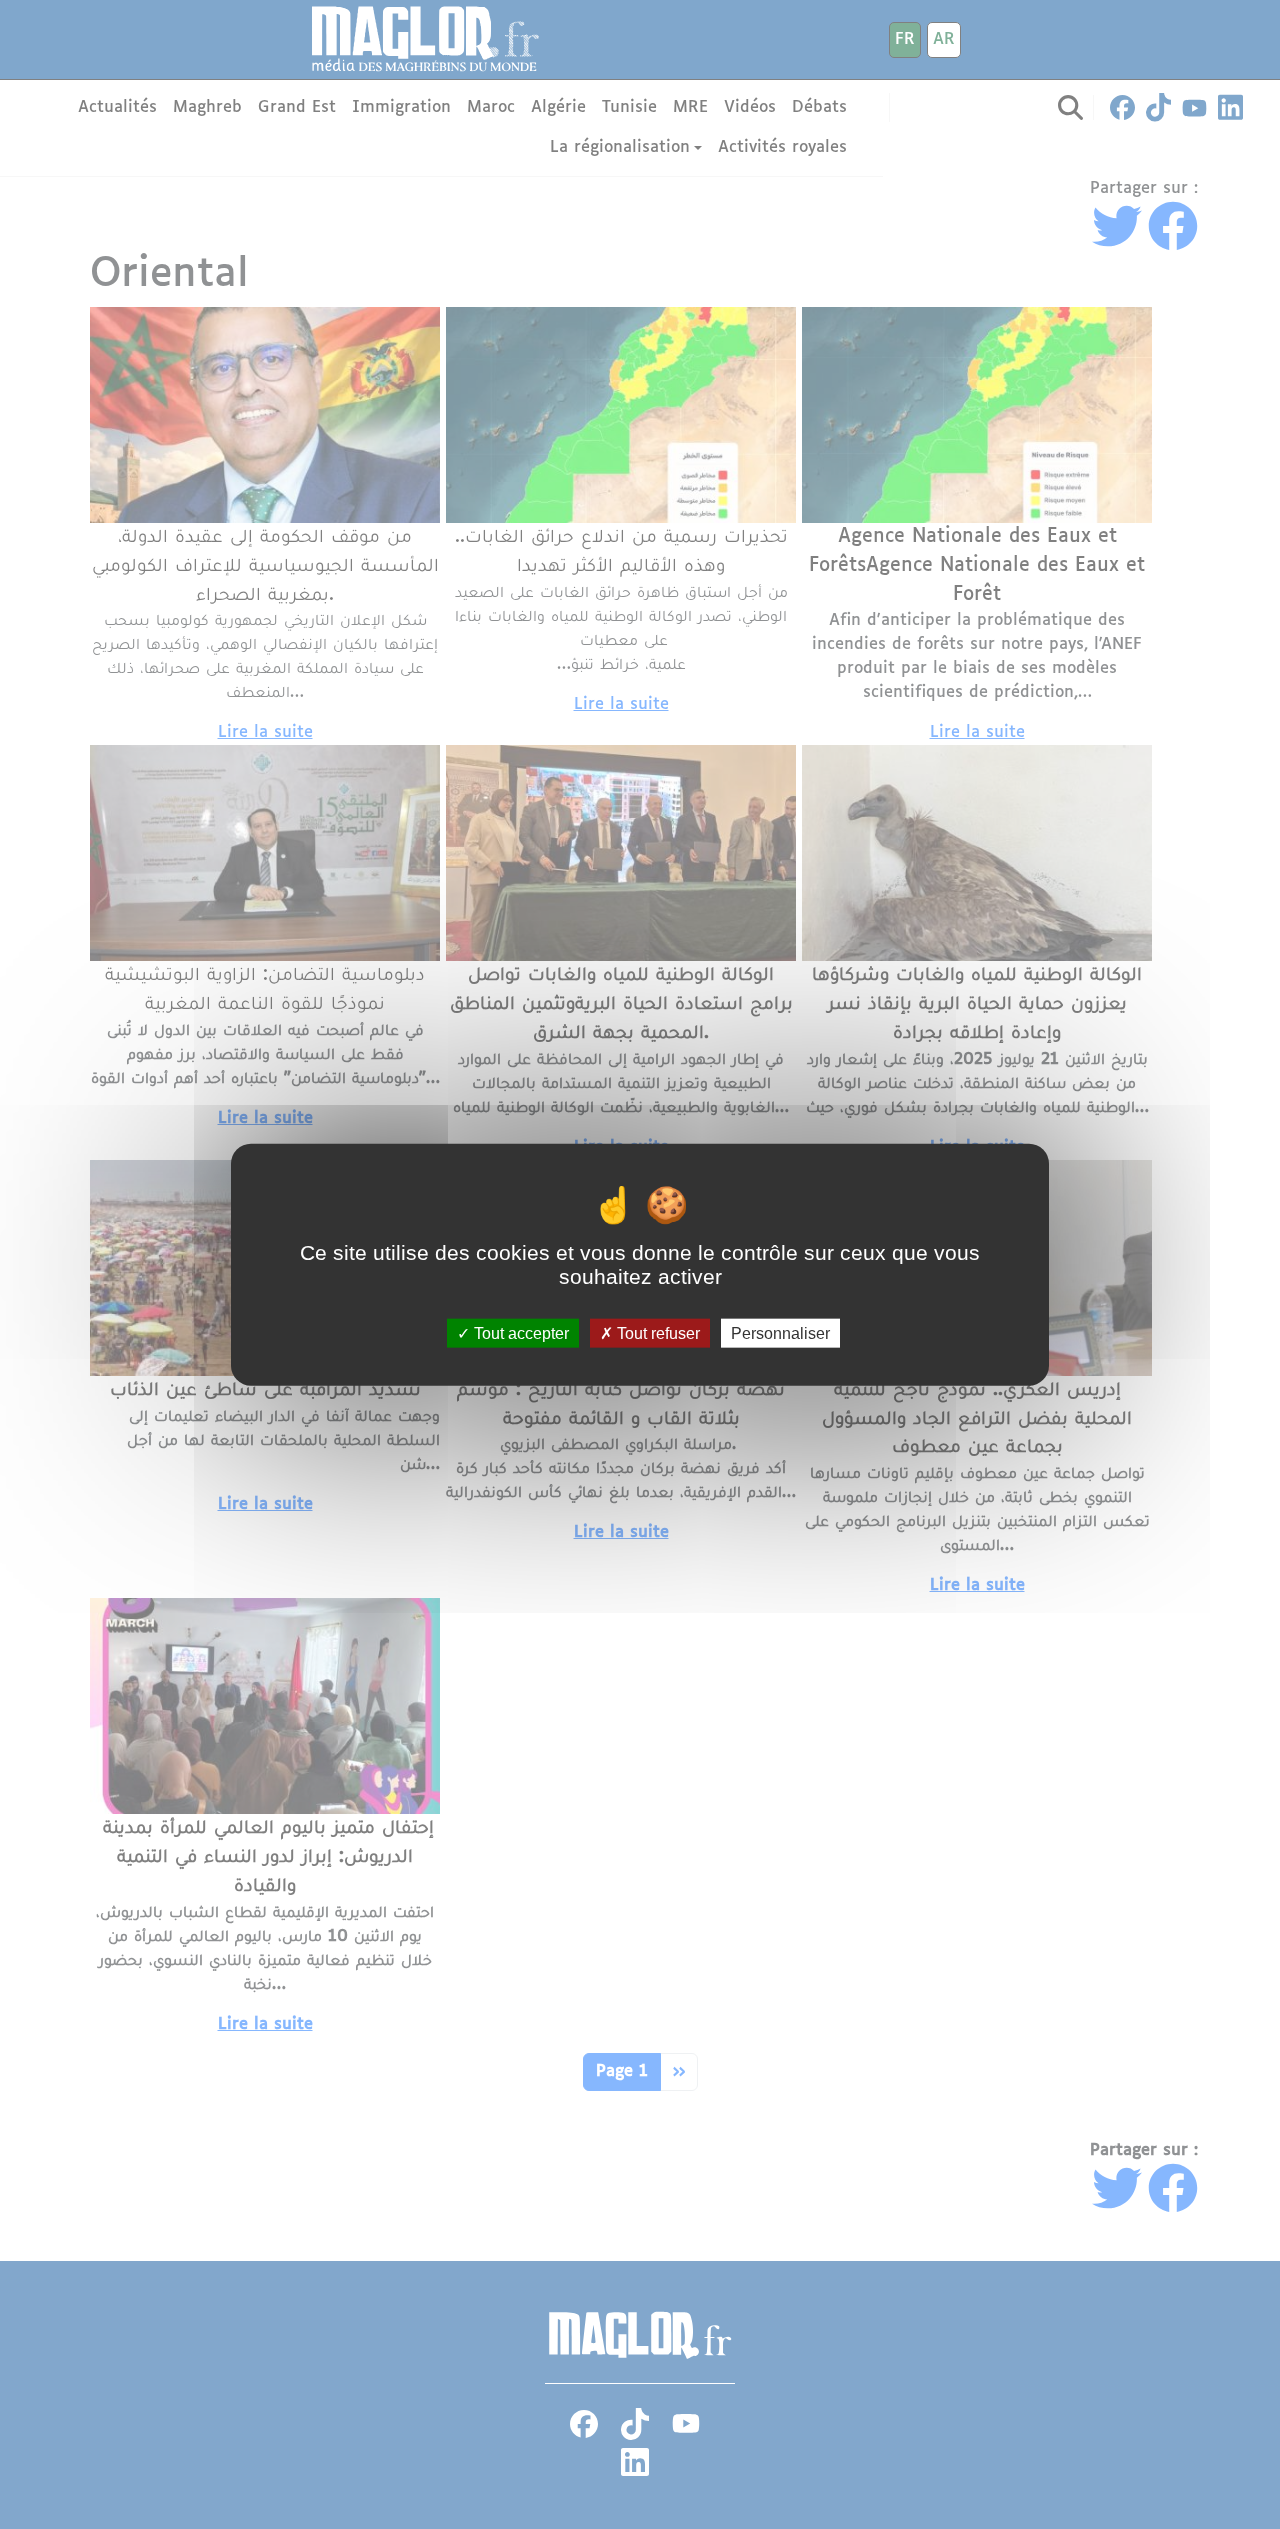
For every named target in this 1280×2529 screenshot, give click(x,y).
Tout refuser (656, 1333)
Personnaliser (780, 1333)
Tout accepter (519, 1333)
